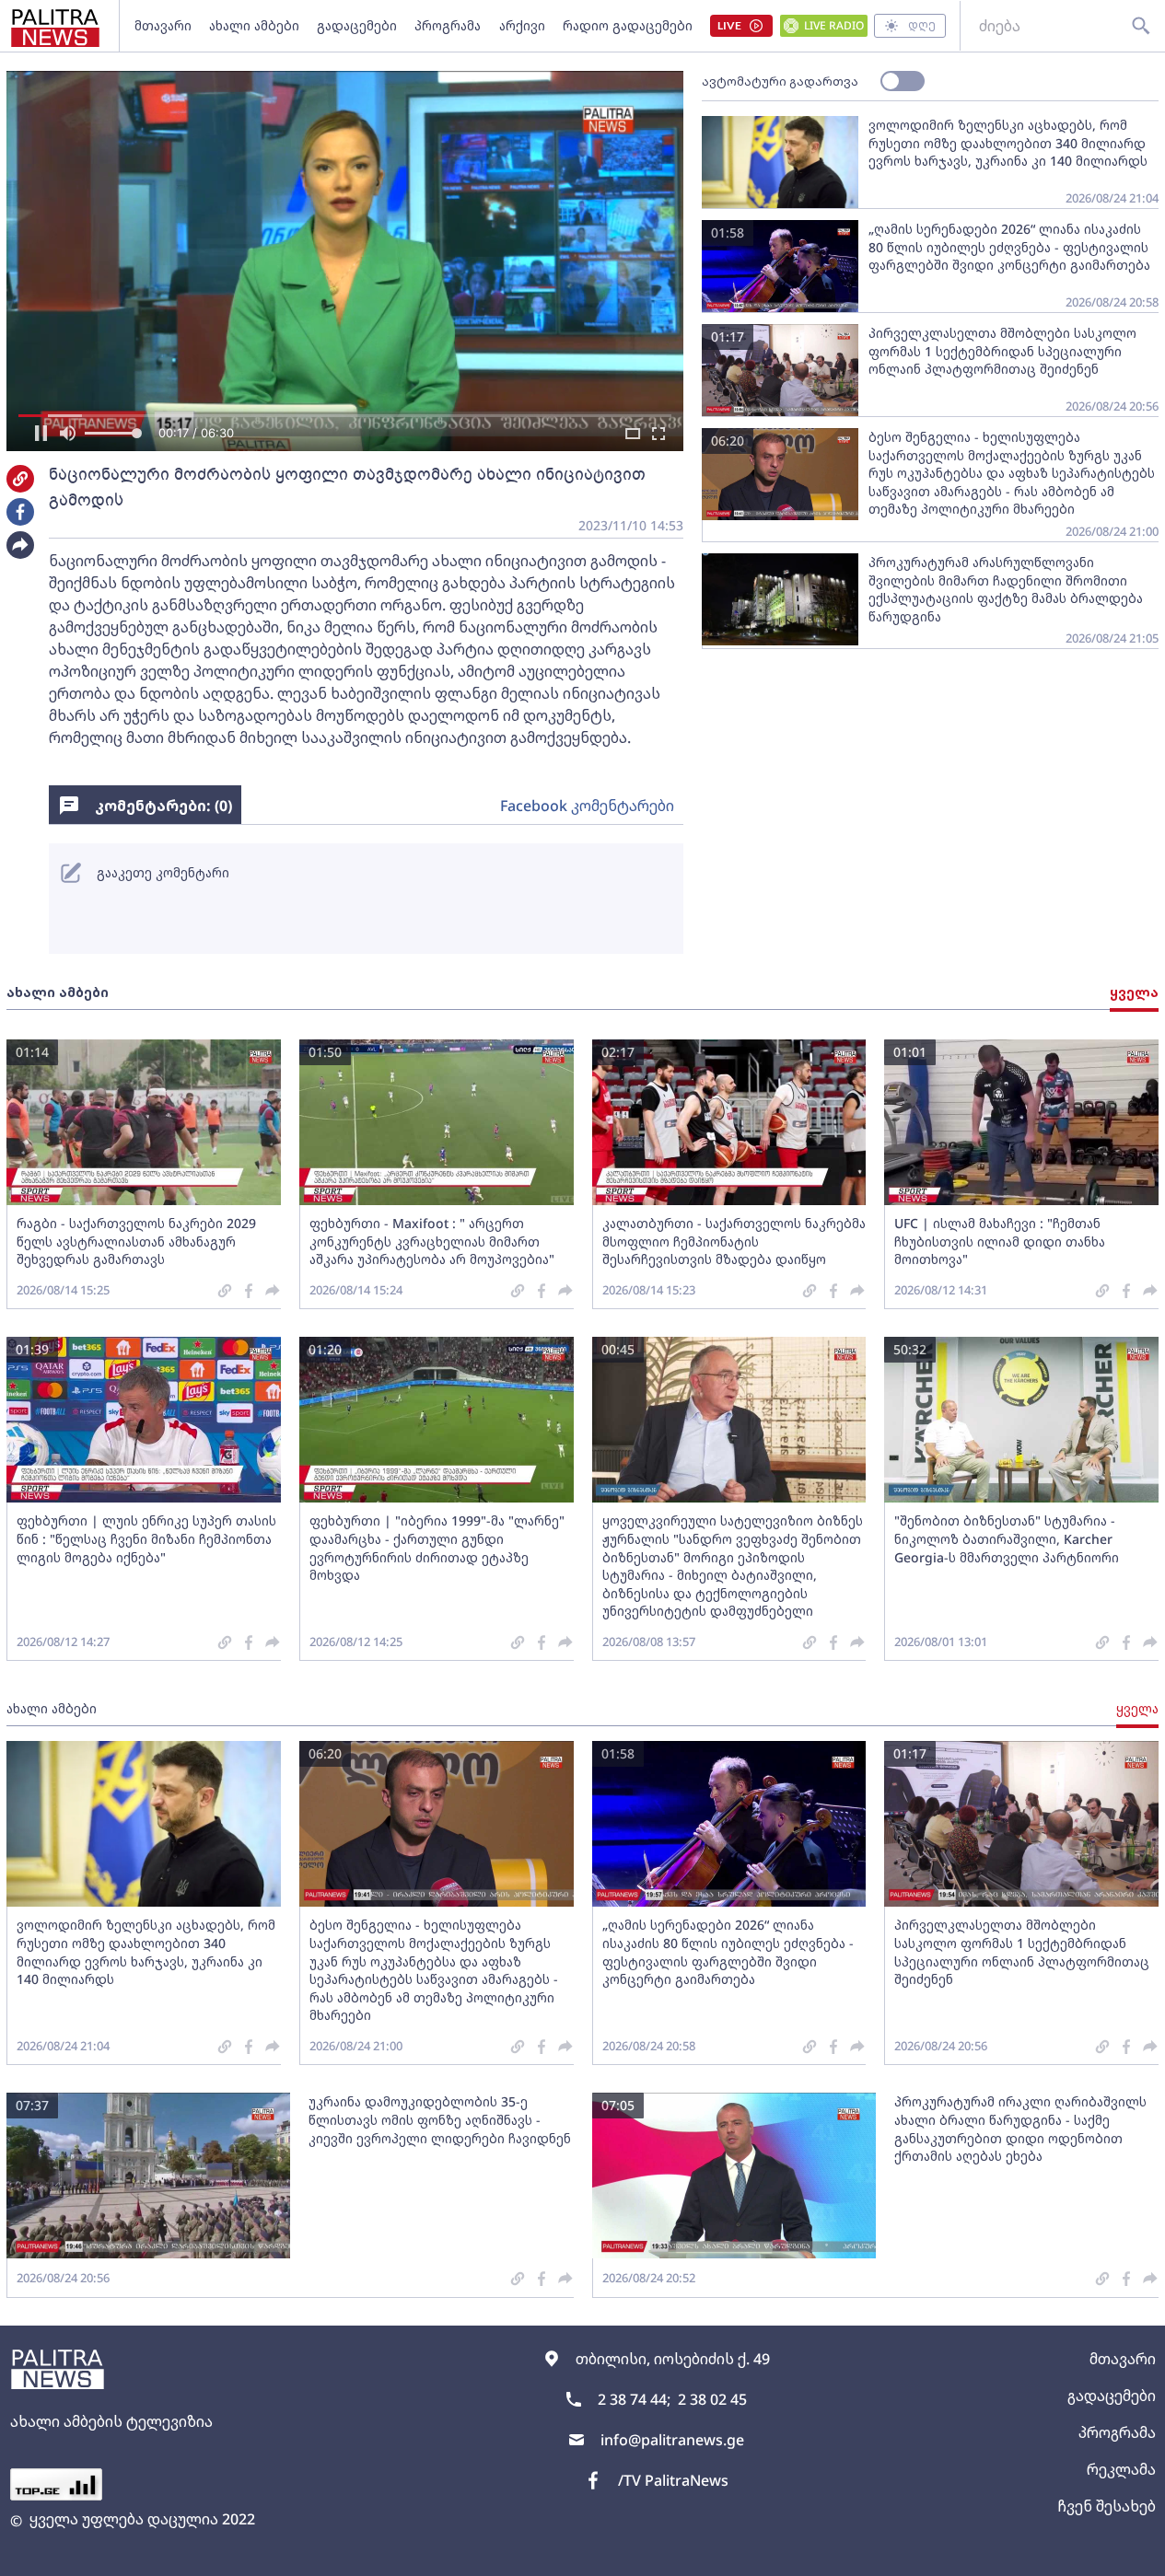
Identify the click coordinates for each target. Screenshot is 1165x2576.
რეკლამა (1121, 2469)
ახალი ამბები (254, 25)
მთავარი (163, 25)
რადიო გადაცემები (628, 25)
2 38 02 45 (712, 2399)
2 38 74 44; (634, 2399)
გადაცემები (357, 25)
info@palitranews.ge (672, 2440)
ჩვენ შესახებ (1107, 2506)
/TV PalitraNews (673, 2480)
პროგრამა (448, 25)
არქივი (522, 25)
